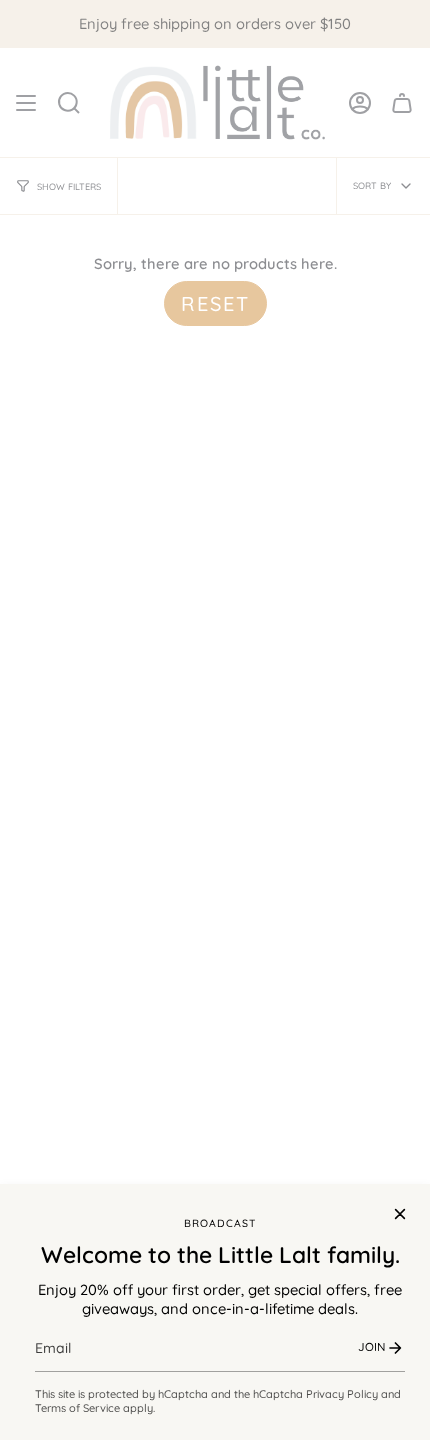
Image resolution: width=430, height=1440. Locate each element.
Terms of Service (77, 1408)
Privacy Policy (342, 1394)
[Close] (400, 1214)
